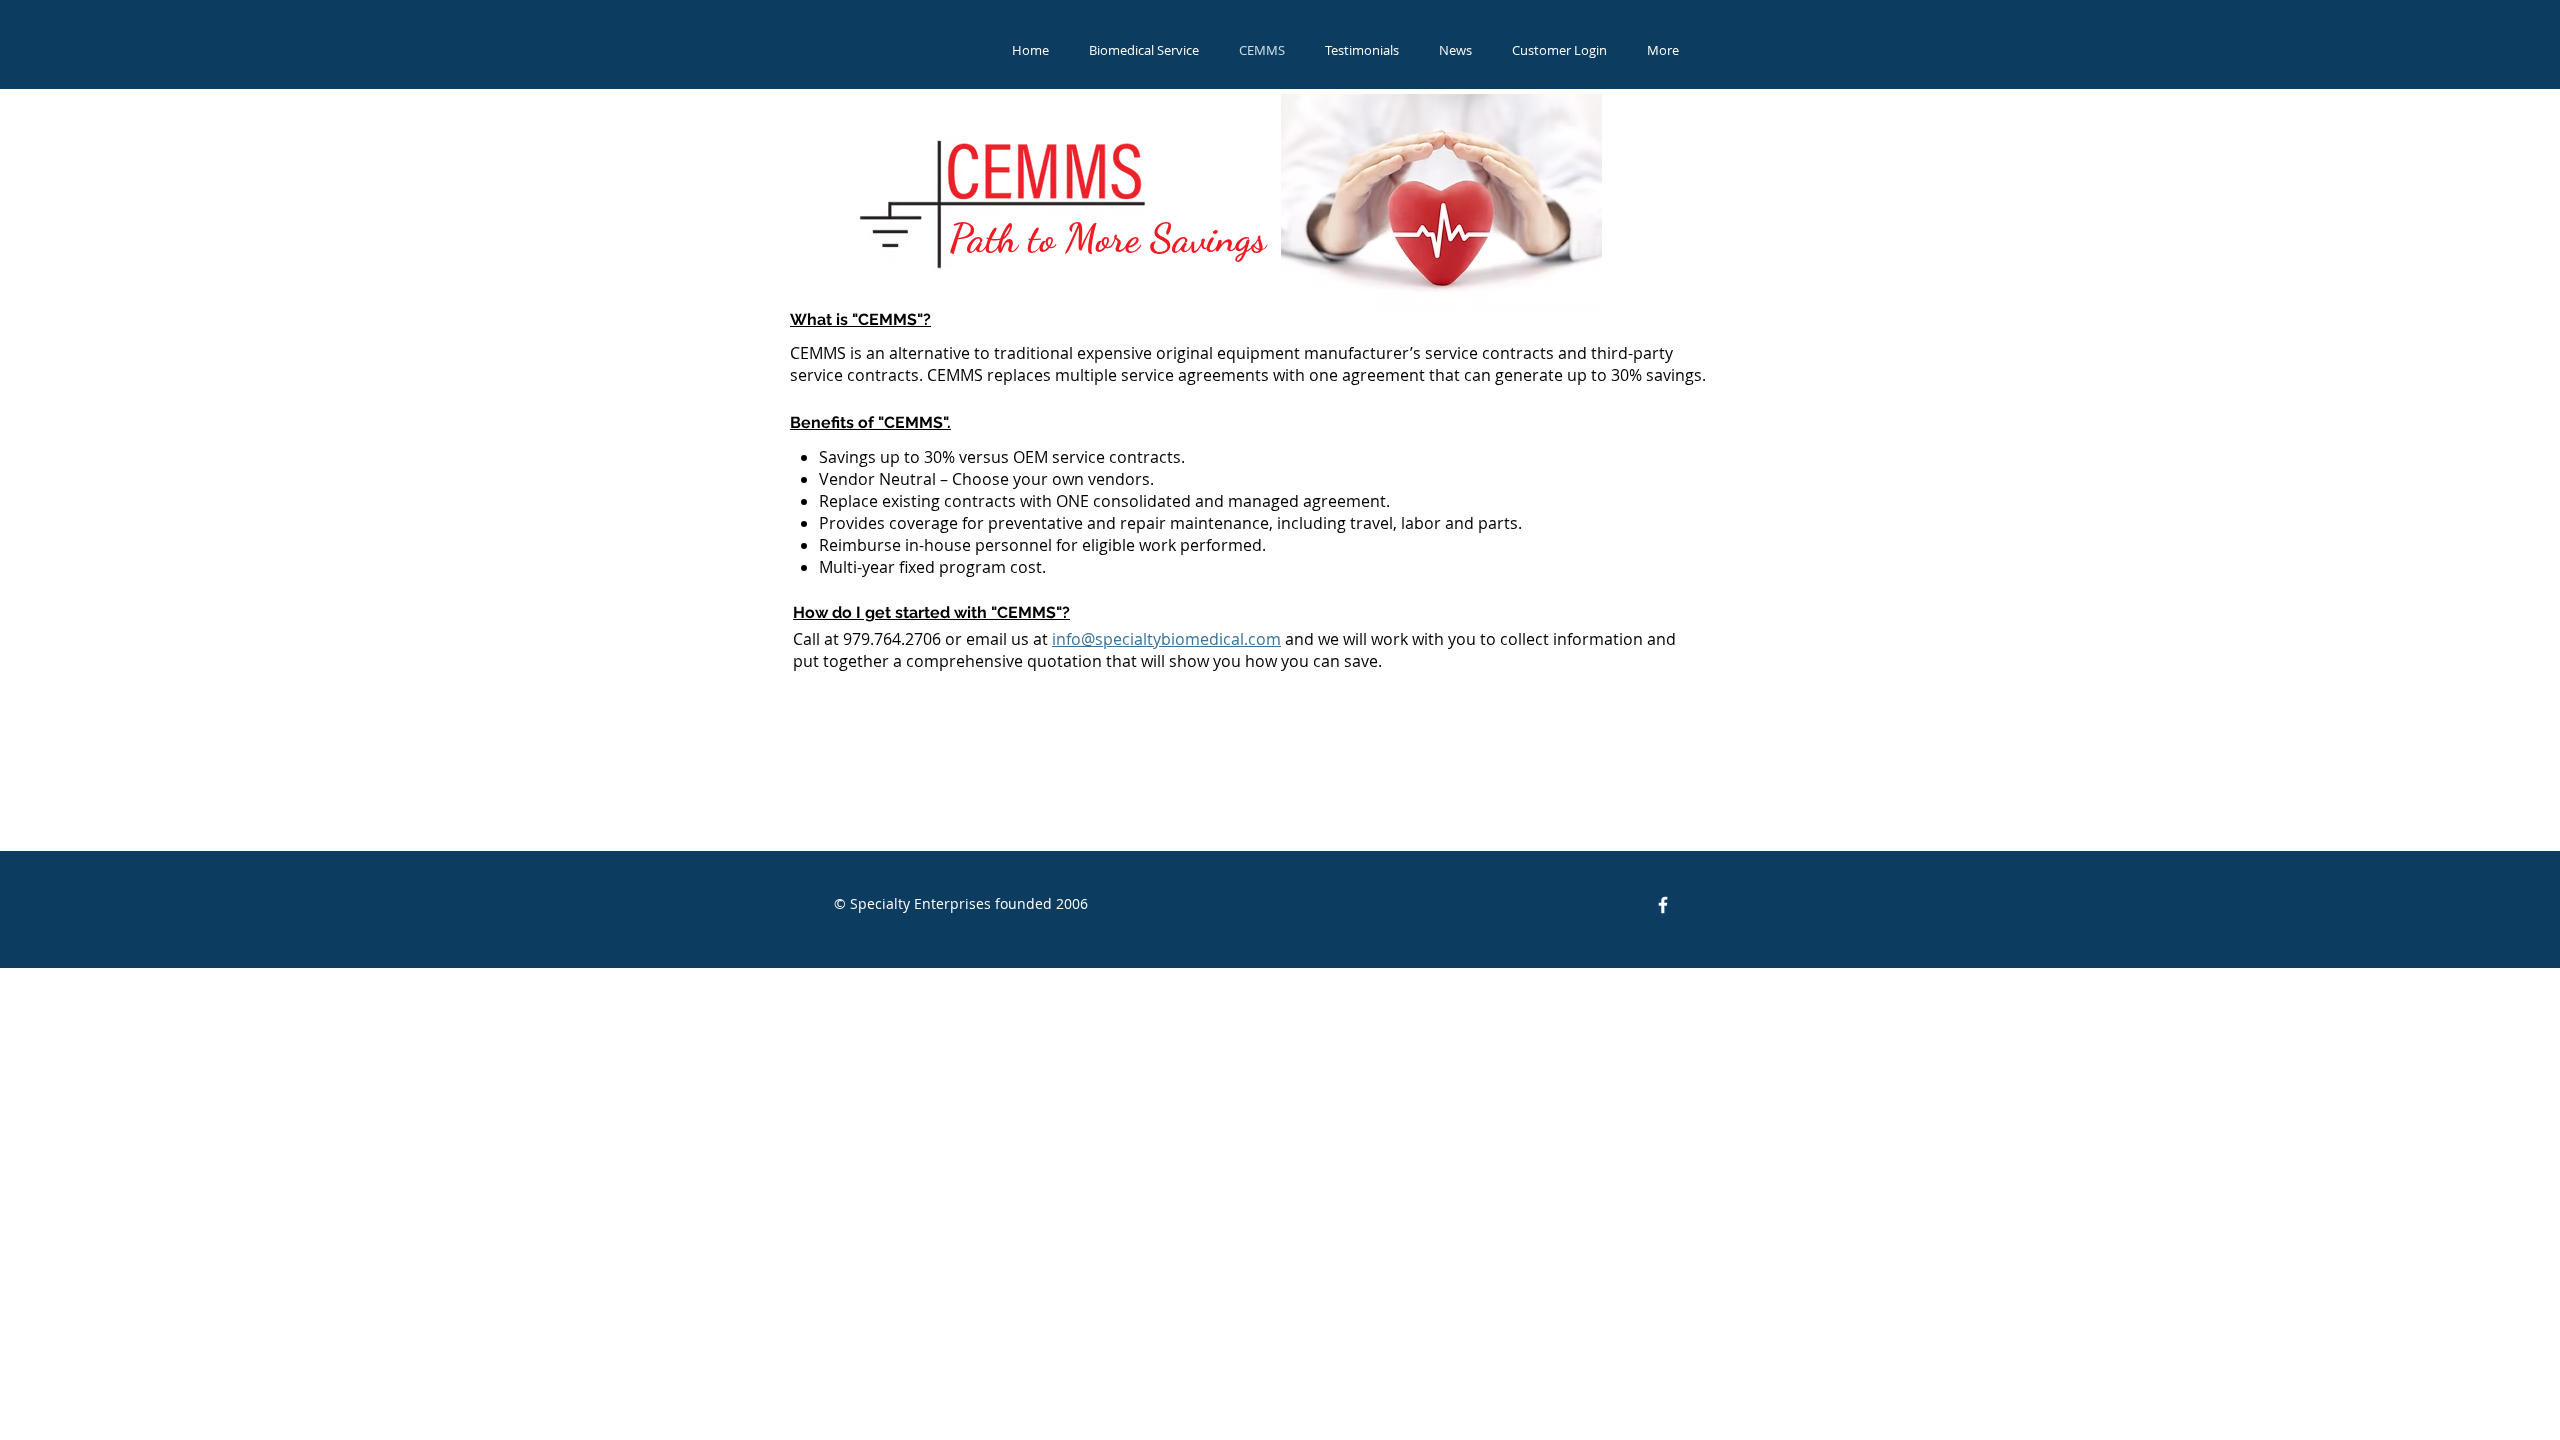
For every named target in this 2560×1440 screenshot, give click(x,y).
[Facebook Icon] (1663, 905)
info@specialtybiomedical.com (1166, 639)
